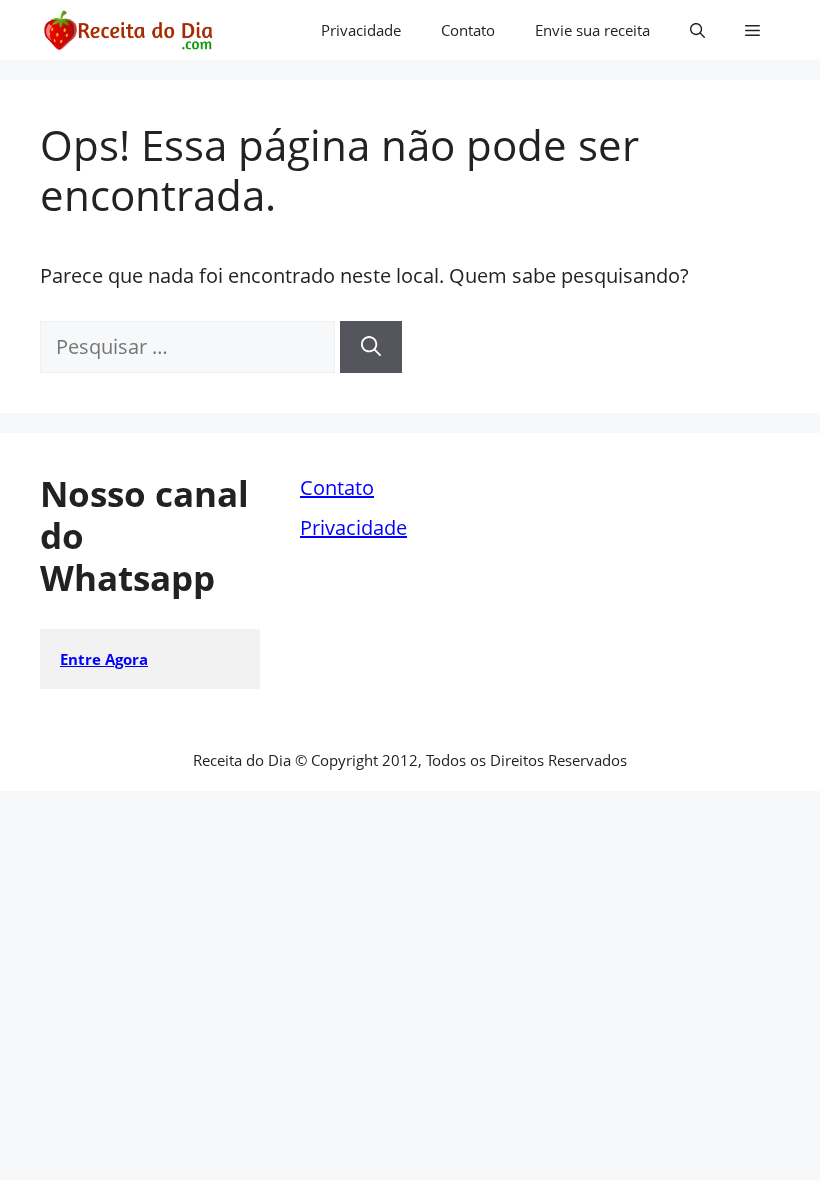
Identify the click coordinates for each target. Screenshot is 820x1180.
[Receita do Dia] (127, 30)
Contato (468, 30)
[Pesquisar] (371, 347)
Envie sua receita (592, 30)
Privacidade (361, 30)
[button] (697, 30)
